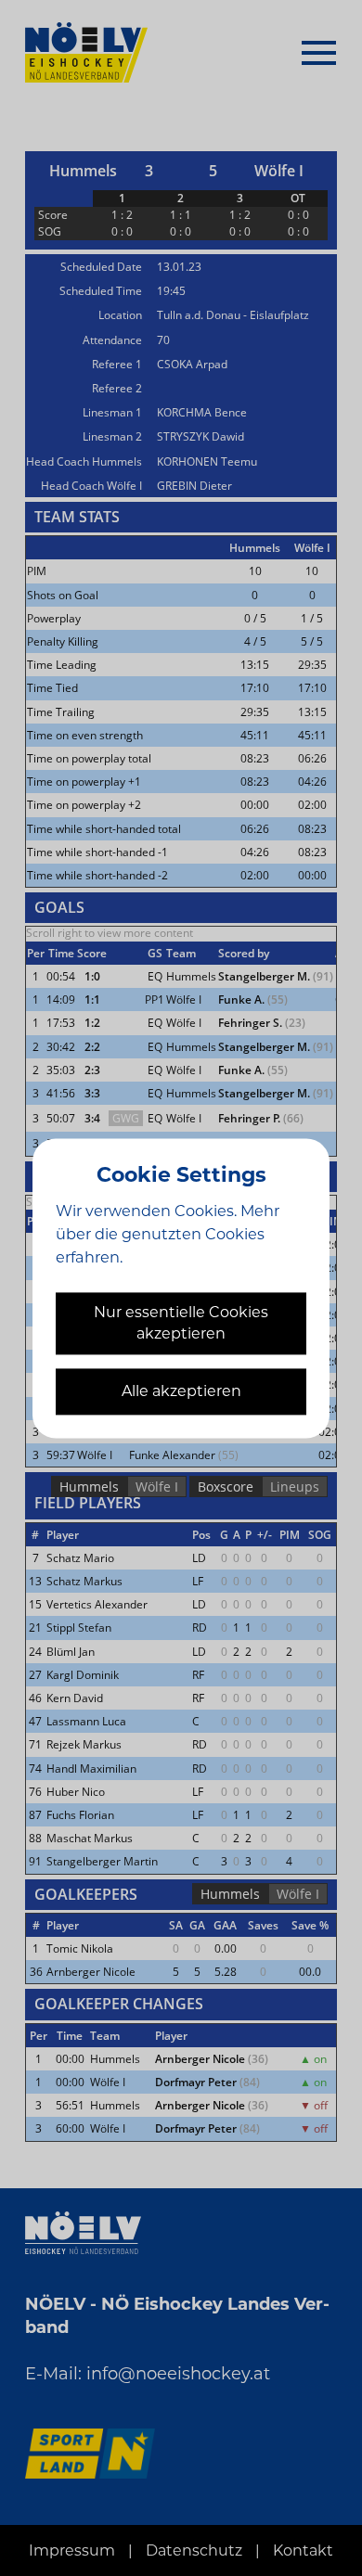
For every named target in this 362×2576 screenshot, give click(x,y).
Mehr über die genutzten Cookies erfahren (168, 1234)
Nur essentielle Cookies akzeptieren (181, 1324)
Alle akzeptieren (181, 1391)
